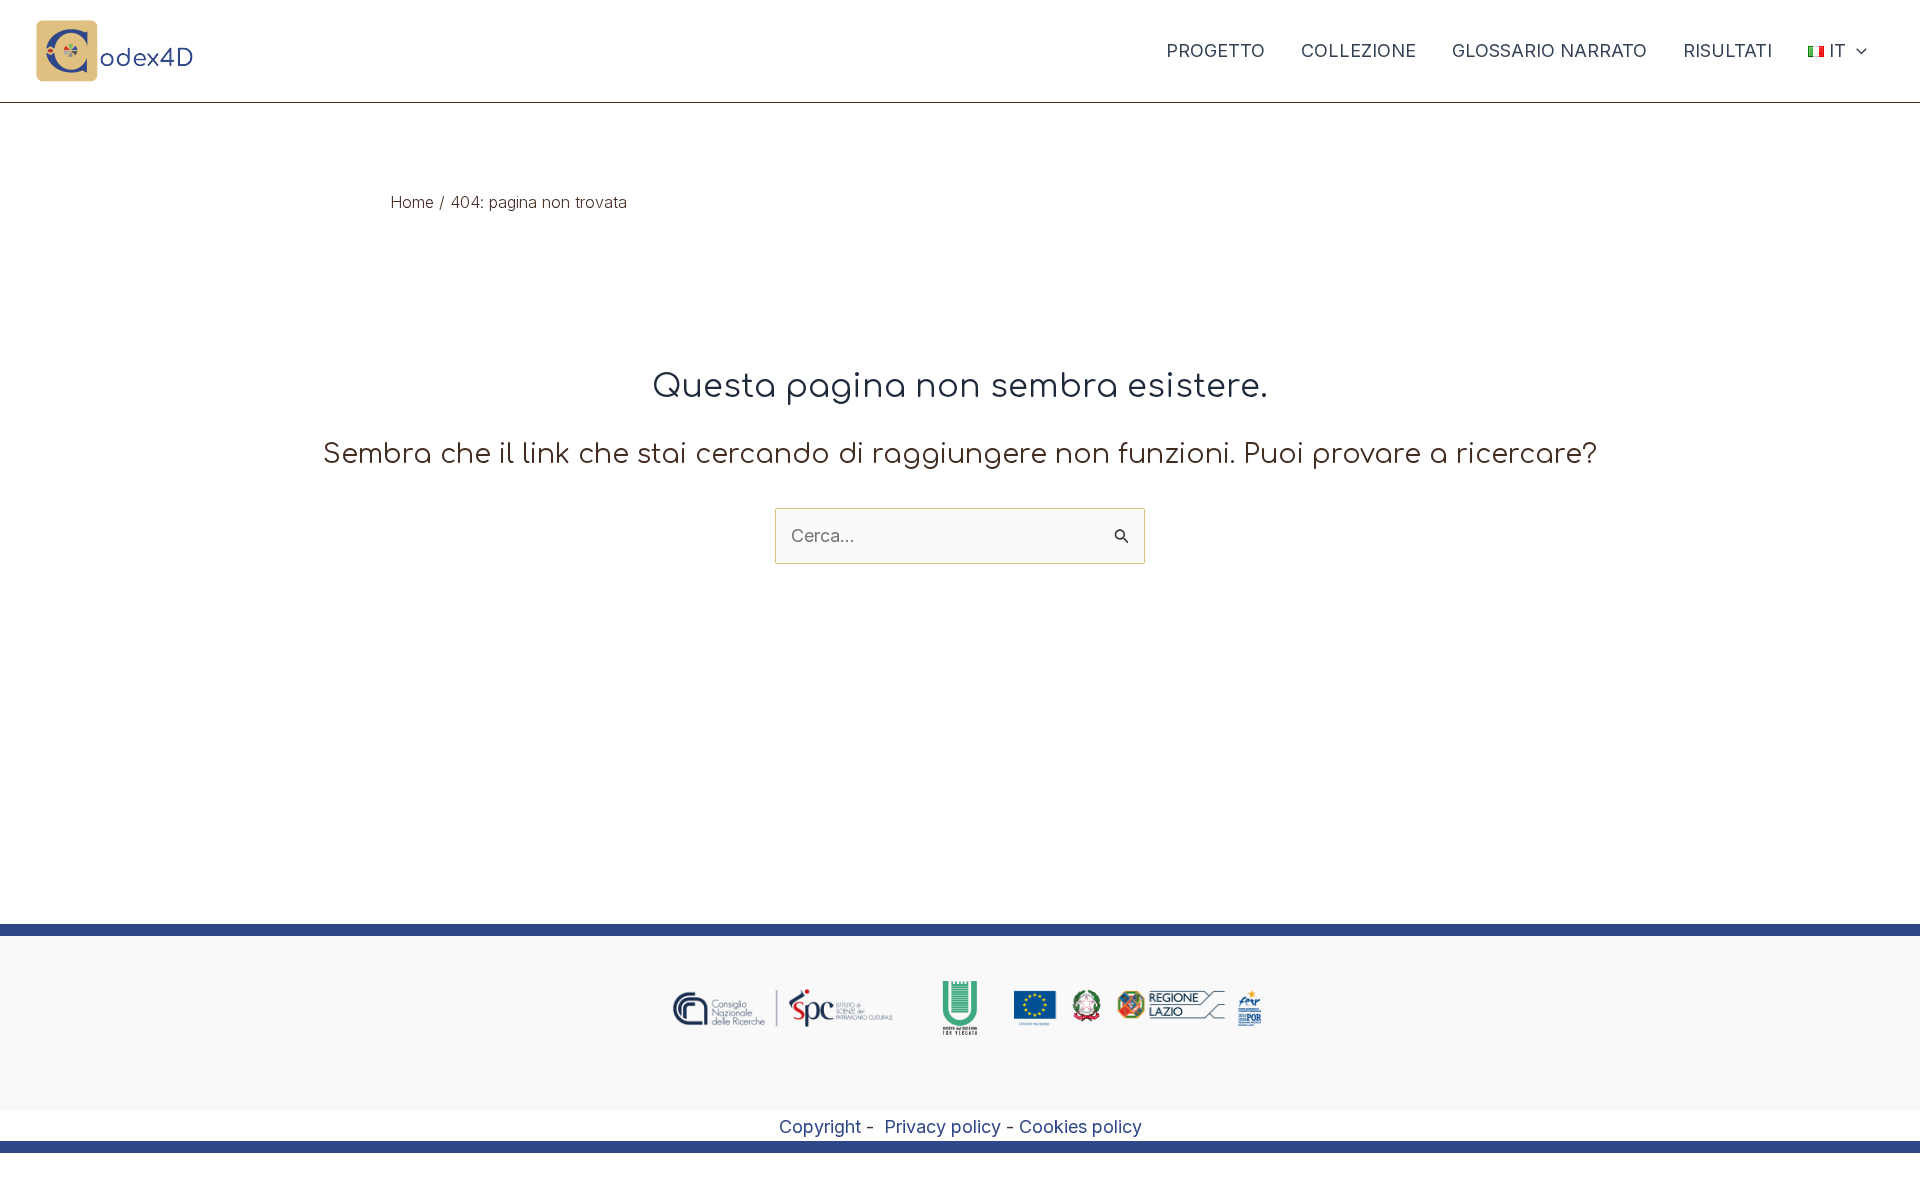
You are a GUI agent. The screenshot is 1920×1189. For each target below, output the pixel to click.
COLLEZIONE (1358, 50)
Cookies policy (1080, 1126)
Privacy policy (942, 1126)
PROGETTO (1215, 50)
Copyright (820, 1126)
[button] (1856, 51)
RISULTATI (1727, 50)
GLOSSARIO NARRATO (1549, 50)
